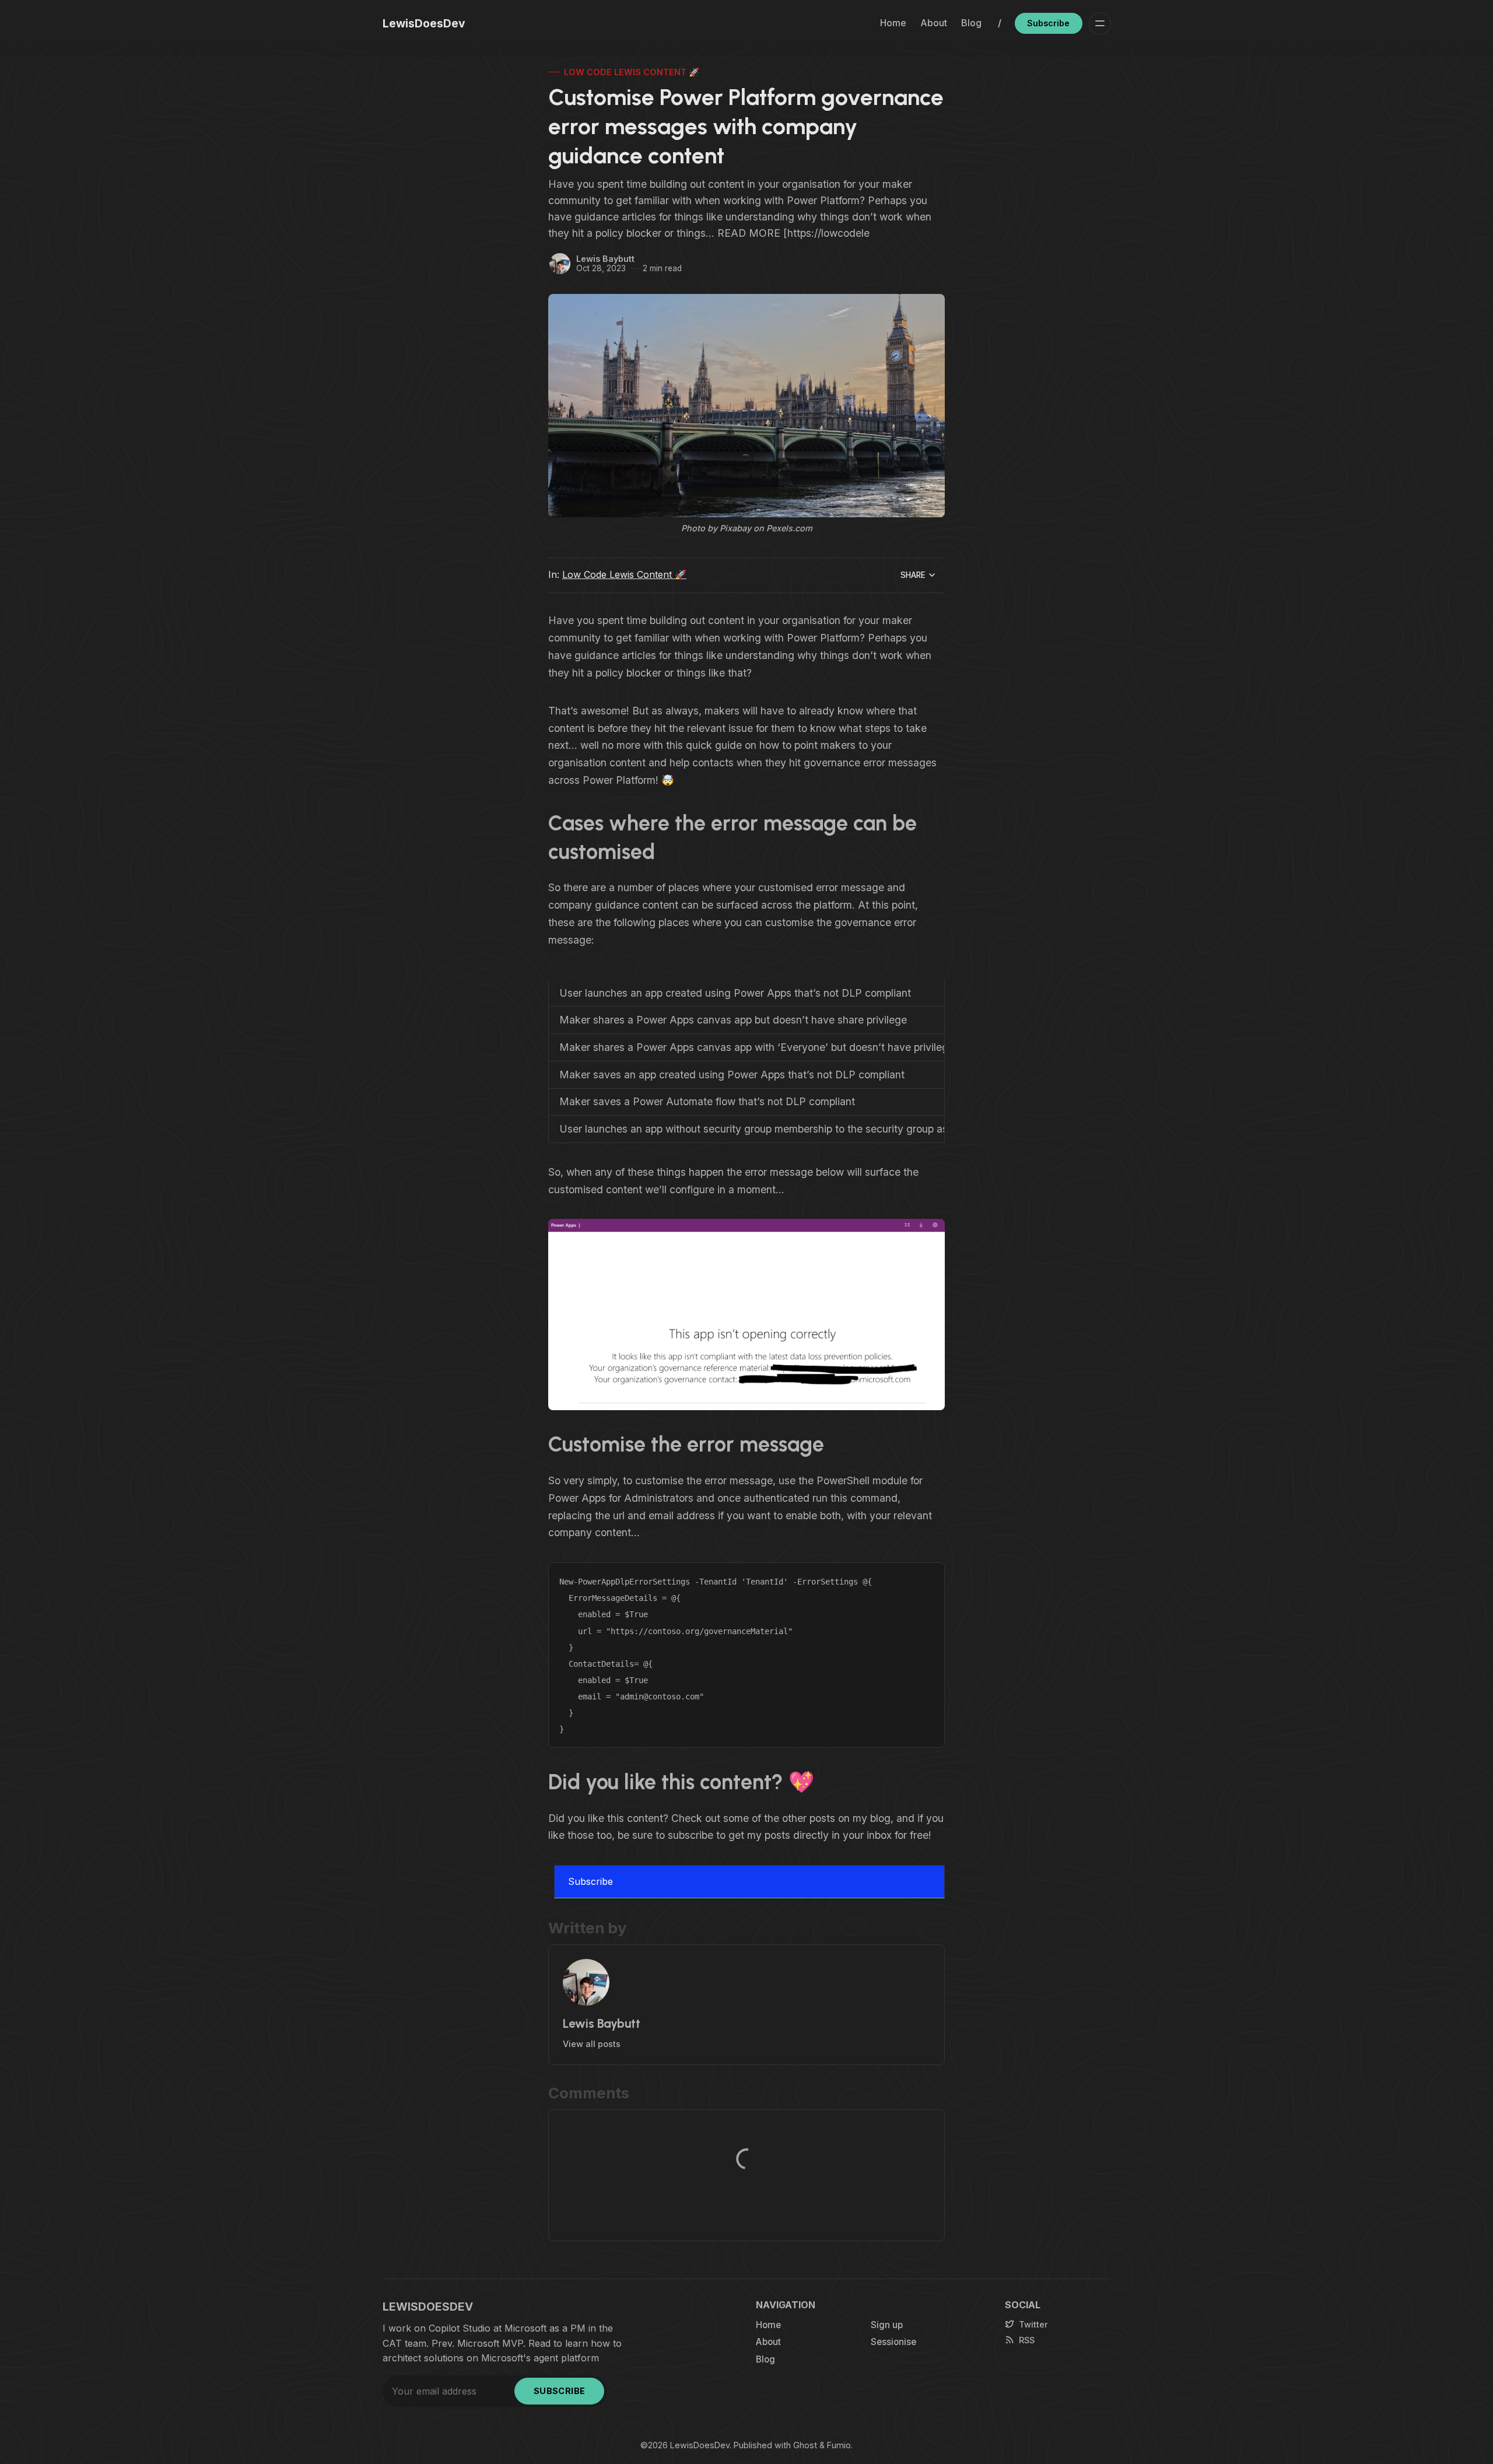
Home (893, 23)
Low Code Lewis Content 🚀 (632, 72)
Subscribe (1048, 23)
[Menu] (1100, 23)
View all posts (592, 2044)
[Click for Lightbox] (746, 1315)
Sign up (887, 2325)
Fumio (839, 2445)
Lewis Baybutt (605, 259)
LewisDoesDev (700, 2445)
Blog (971, 23)
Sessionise (893, 2342)
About (934, 23)
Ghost (805, 2445)
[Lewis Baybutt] (560, 264)
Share (913, 575)
